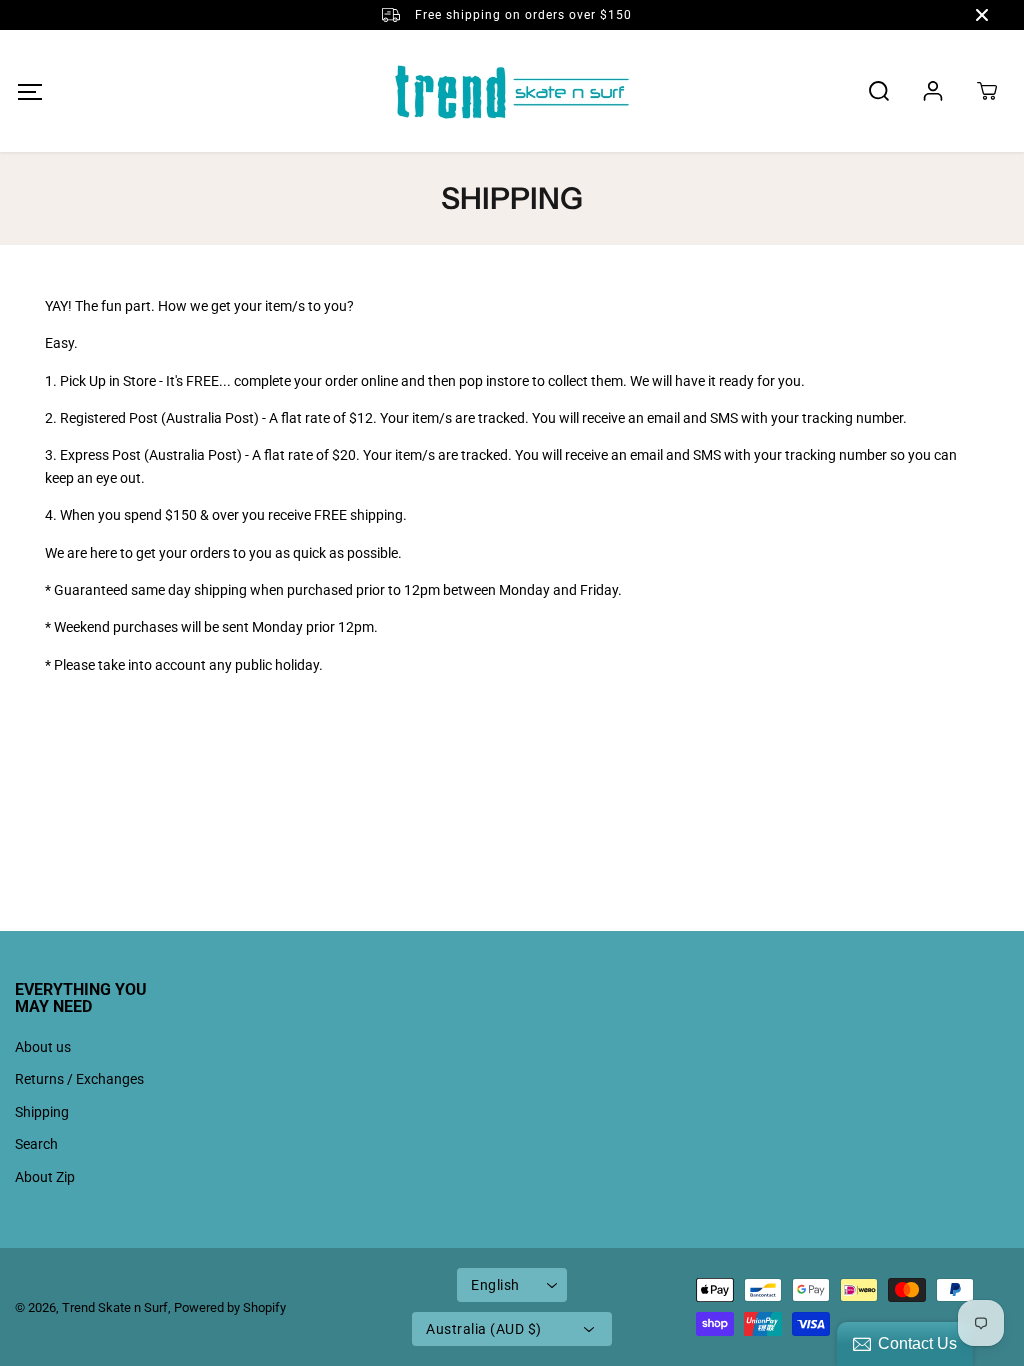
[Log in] (933, 91)
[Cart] (987, 91)
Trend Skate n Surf (115, 1307)
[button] (29, 91)
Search (36, 1144)
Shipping (42, 1112)
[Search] (879, 91)
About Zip (45, 1177)
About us (43, 1047)
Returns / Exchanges (79, 1079)
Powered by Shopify (230, 1307)
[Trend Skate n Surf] (512, 91)
